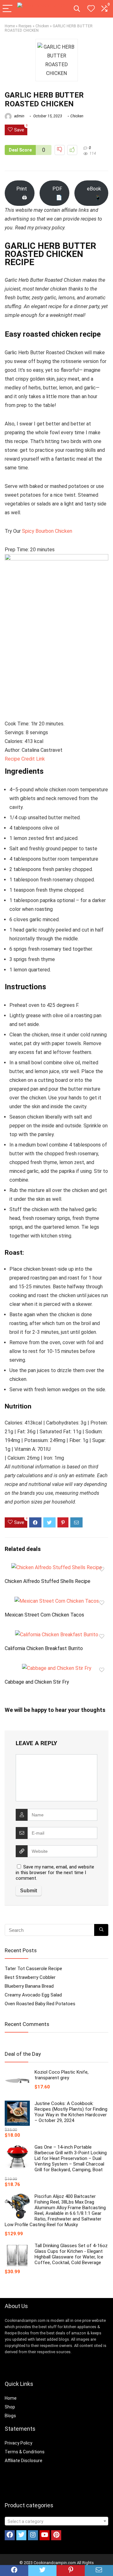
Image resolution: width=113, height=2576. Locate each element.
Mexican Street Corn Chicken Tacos (44, 1615)
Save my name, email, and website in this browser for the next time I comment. (55, 1873)
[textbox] (56, 2521)
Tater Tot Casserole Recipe (33, 1969)
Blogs (10, 2416)
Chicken (42, 26)
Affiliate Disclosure (24, 2461)
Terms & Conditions (25, 2452)
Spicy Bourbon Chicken (47, 531)
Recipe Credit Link (25, 759)
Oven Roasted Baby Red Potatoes (40, 2004)
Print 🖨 (22, 193)
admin (19, 116)
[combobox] (56, 2521)
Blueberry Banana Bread (29, 1986)
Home (10, 26)
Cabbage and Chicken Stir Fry (37, 1682)
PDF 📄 (57, 193)
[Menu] (8, 9)
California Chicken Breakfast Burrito (44, 1648)
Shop (10, 2407)
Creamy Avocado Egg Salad (33, 1995)
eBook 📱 (94, 193)
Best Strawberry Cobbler (30, 1977)
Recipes (25, 26)
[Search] (77, 9)
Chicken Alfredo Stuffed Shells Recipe (48, 1581)
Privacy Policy (19, 2443)
